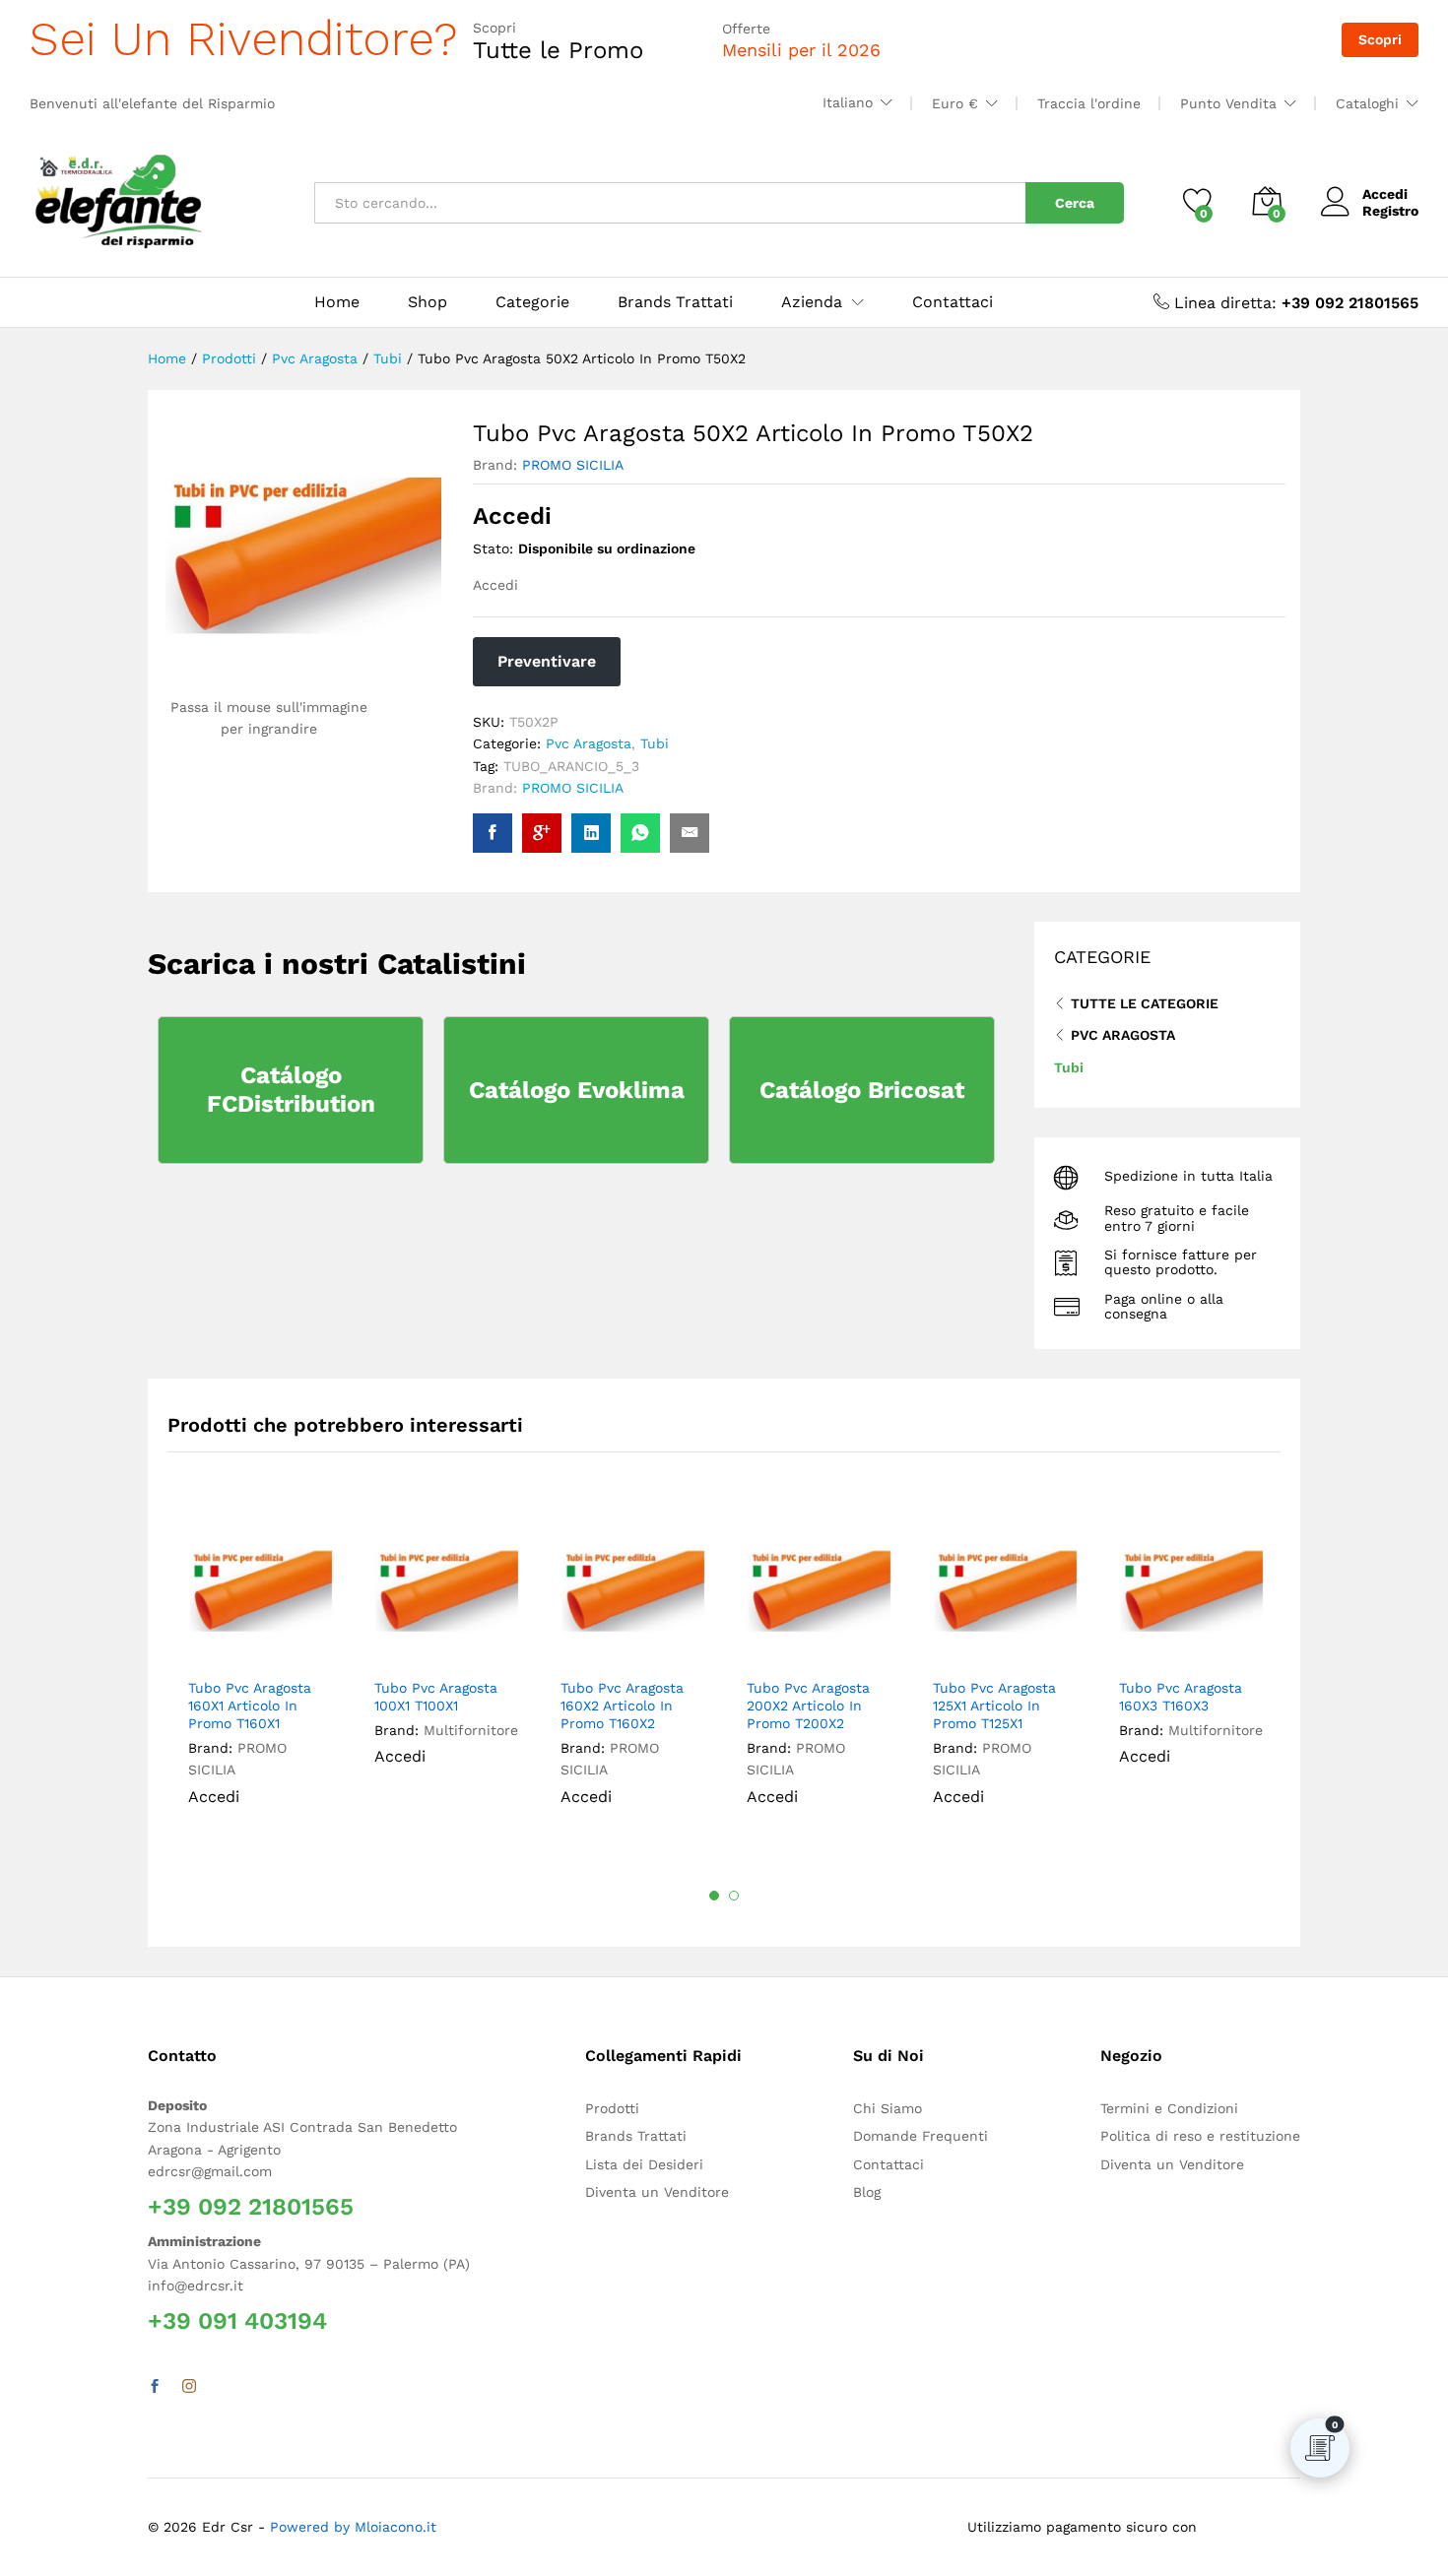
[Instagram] (189, 2387)
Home (337, 302)
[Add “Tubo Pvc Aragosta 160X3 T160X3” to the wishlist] (1204, 1645)
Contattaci (953, 302)
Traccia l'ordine (1089, 103)
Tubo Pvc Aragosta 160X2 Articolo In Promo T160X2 (622, 1706)
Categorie (532, 302)
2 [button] (734, 1896)
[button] (311, 1645)
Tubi (655, 743)
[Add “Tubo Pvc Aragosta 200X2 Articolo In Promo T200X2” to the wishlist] (832, 1645)
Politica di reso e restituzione (1200, 2136)
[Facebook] (155, 2387)
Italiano (848, 102)
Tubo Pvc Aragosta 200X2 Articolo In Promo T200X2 (808, 1706)
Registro (1390, 211)
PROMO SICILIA (573, 465)
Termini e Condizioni (1169, 2108)
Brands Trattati (675, 302)
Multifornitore (471, 1730)
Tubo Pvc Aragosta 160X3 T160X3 (1181, 1697)
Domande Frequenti (921, 2136)
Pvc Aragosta (589, 743)
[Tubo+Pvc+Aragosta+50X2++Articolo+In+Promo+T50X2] (591, 833)
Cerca (1075, 203)
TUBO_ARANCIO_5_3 (571, 766)
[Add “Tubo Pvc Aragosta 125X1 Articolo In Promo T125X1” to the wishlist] (1018, 1645)
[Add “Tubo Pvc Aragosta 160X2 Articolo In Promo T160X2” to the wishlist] (646, 1645)
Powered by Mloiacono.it (353, 2527)
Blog (867, 2192)
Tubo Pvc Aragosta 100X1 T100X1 (436, 1697)
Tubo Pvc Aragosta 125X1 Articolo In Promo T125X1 (994, 1706)
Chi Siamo (888, 2108)
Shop (428, 302)
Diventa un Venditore (657, 2192)
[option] (261, 1678)
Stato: (493, 548)
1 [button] (714, 1896)
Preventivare (547, 661)
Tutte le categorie (1145, 1003)
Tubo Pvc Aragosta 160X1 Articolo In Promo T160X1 (250, 1706)
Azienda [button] (812, 302)
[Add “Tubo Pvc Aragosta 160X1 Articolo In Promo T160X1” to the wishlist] (273, 1645)
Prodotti (612, 2108)
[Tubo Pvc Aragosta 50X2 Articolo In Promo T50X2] (493, 833)
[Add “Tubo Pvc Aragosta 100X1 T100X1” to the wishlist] (460, 1645)
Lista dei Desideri (644, 2164)
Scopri (1380, 39)
